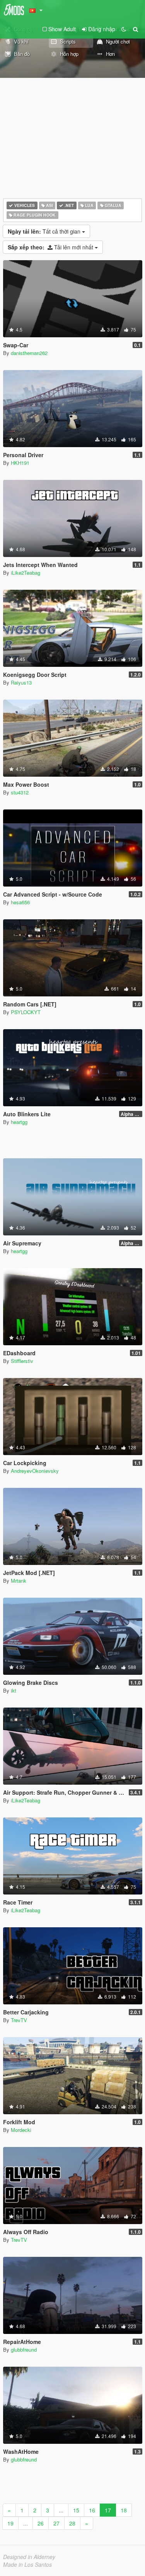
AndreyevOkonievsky (35, 1471)
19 (10, 2523)
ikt (14, 1690)
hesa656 (20, 902)
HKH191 (20, 463)
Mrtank (19, 1581)
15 (76, 2510)
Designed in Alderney (29, 2557)
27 (56, 2523)
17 (108, 2510)
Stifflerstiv (22, 1361)
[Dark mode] (124, 29)
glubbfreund (24, 2350)
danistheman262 (29, 353)
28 (72, 2523)
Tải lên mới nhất (51, 247)
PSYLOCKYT (26, 1012)
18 (124, 2510)
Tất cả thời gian (45, 231)
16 (92, 2510)
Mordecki (21, 2130)
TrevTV (19, 2020)
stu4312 (20, 792)
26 (41, 2523)
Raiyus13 (21, 682)
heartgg (19, 1122)
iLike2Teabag (26, 573)
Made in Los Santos (27, 2564)
